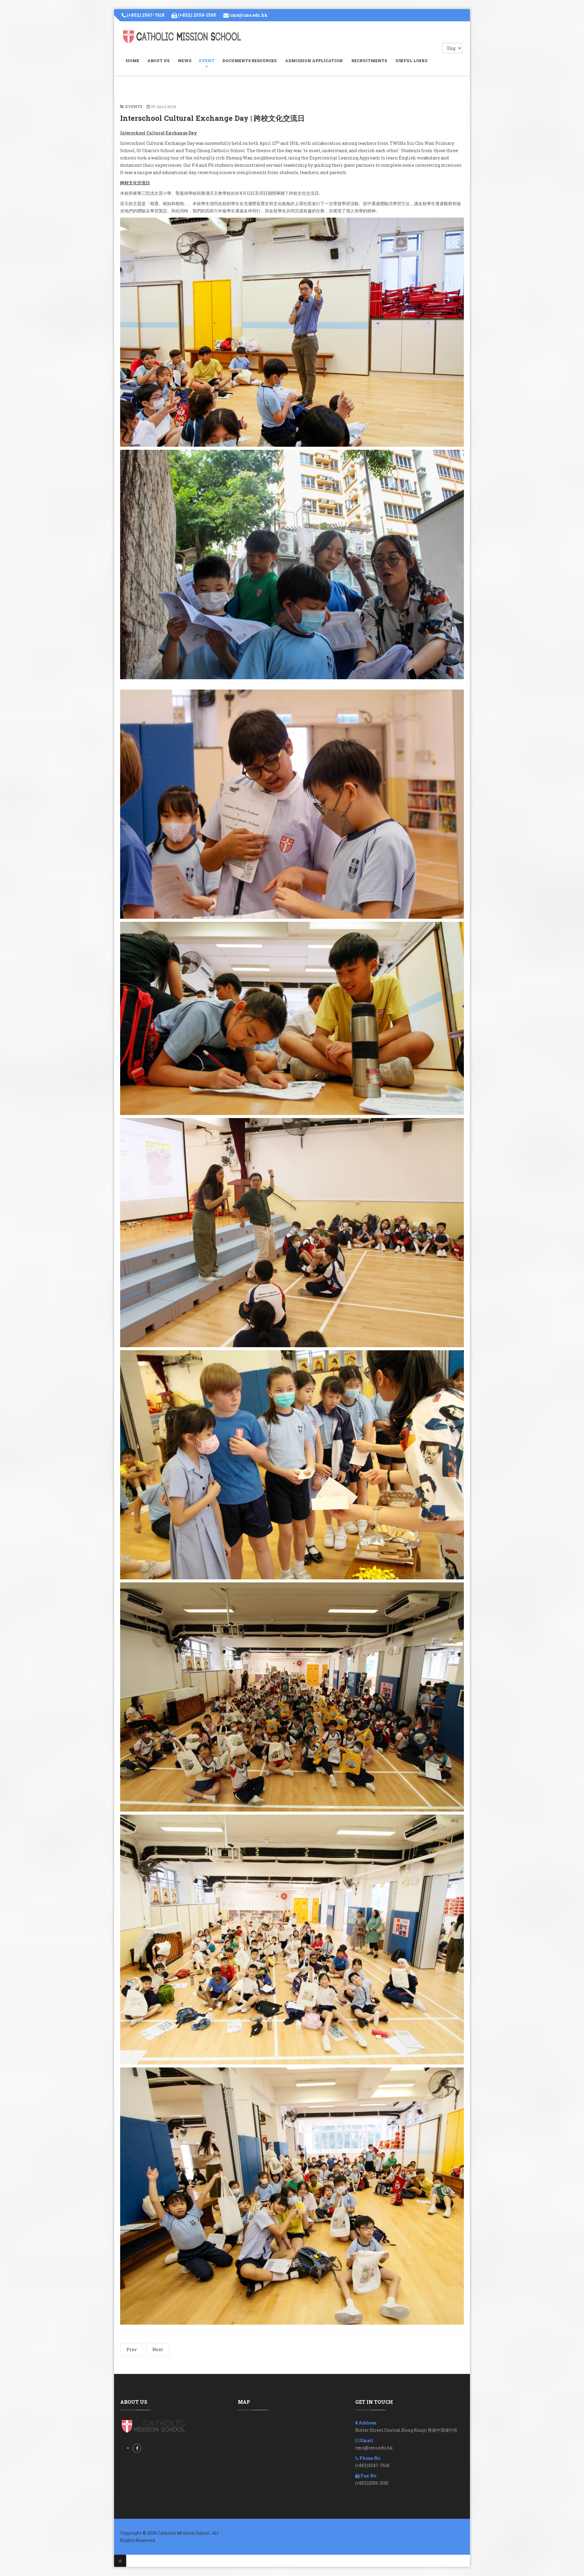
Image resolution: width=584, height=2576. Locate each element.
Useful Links (411, 61)
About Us (158, 61)
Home (132, 61)
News (185, 61)
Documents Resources (249, 61)
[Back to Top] (120, 2561)
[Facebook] (137, 2448)
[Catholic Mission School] (182, 37)
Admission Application (314, 61)
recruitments (369, 61)
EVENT (207, 61)
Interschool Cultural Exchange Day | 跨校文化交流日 (212, 118)
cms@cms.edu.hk (249, 15)
